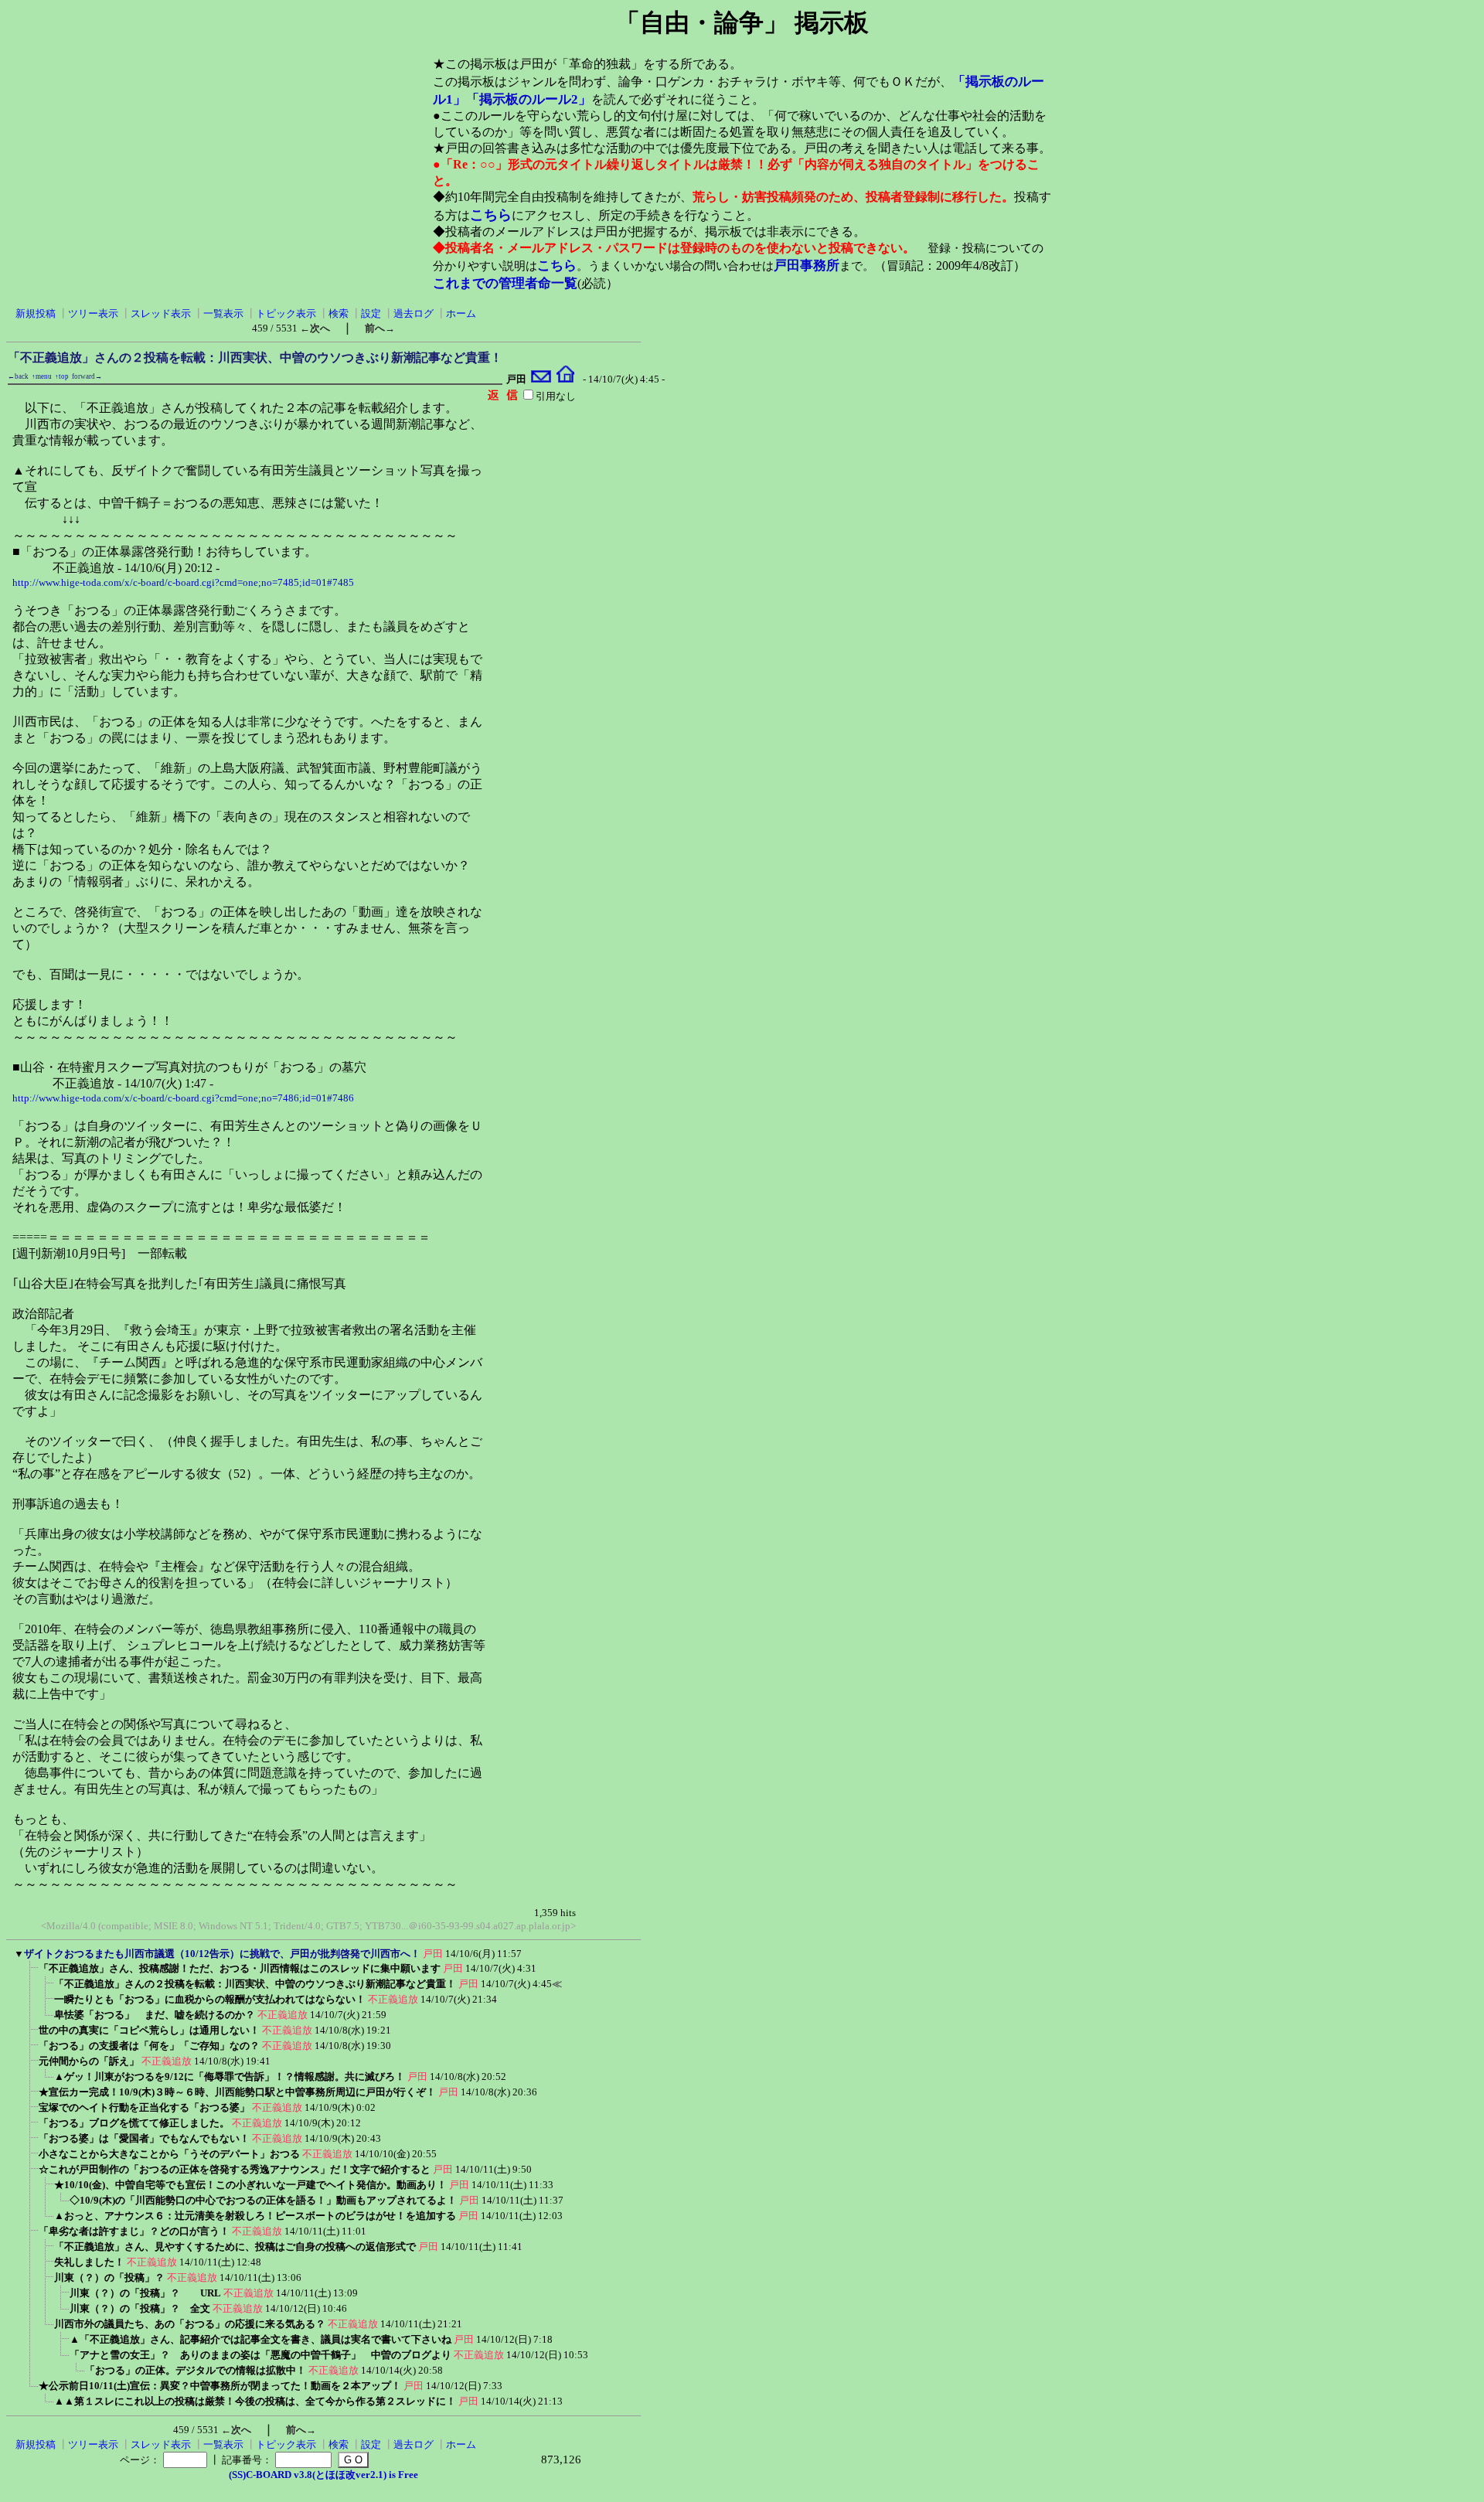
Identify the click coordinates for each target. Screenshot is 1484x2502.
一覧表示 (223, 313)
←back (18, 376)
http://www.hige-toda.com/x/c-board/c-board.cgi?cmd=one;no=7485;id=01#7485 (183, 582)
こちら (491, 215)
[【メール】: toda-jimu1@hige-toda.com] (541, 379)
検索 (339, 313)
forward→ (87, 376)
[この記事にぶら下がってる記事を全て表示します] (31, 1973)
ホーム (461, 313)
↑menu (42, 376)
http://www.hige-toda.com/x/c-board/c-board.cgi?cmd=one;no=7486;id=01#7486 (183, 1098)
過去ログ (414, 313)
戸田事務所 (807, 266)
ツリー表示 (93, 313)
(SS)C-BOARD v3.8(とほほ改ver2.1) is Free (323, 2475)
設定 (371, 313)
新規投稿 (36, 313)
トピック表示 (286, 313)
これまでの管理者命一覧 (505, 283)
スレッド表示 (161, 313)
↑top (62, 376)
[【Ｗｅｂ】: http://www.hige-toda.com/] (565, 379)
